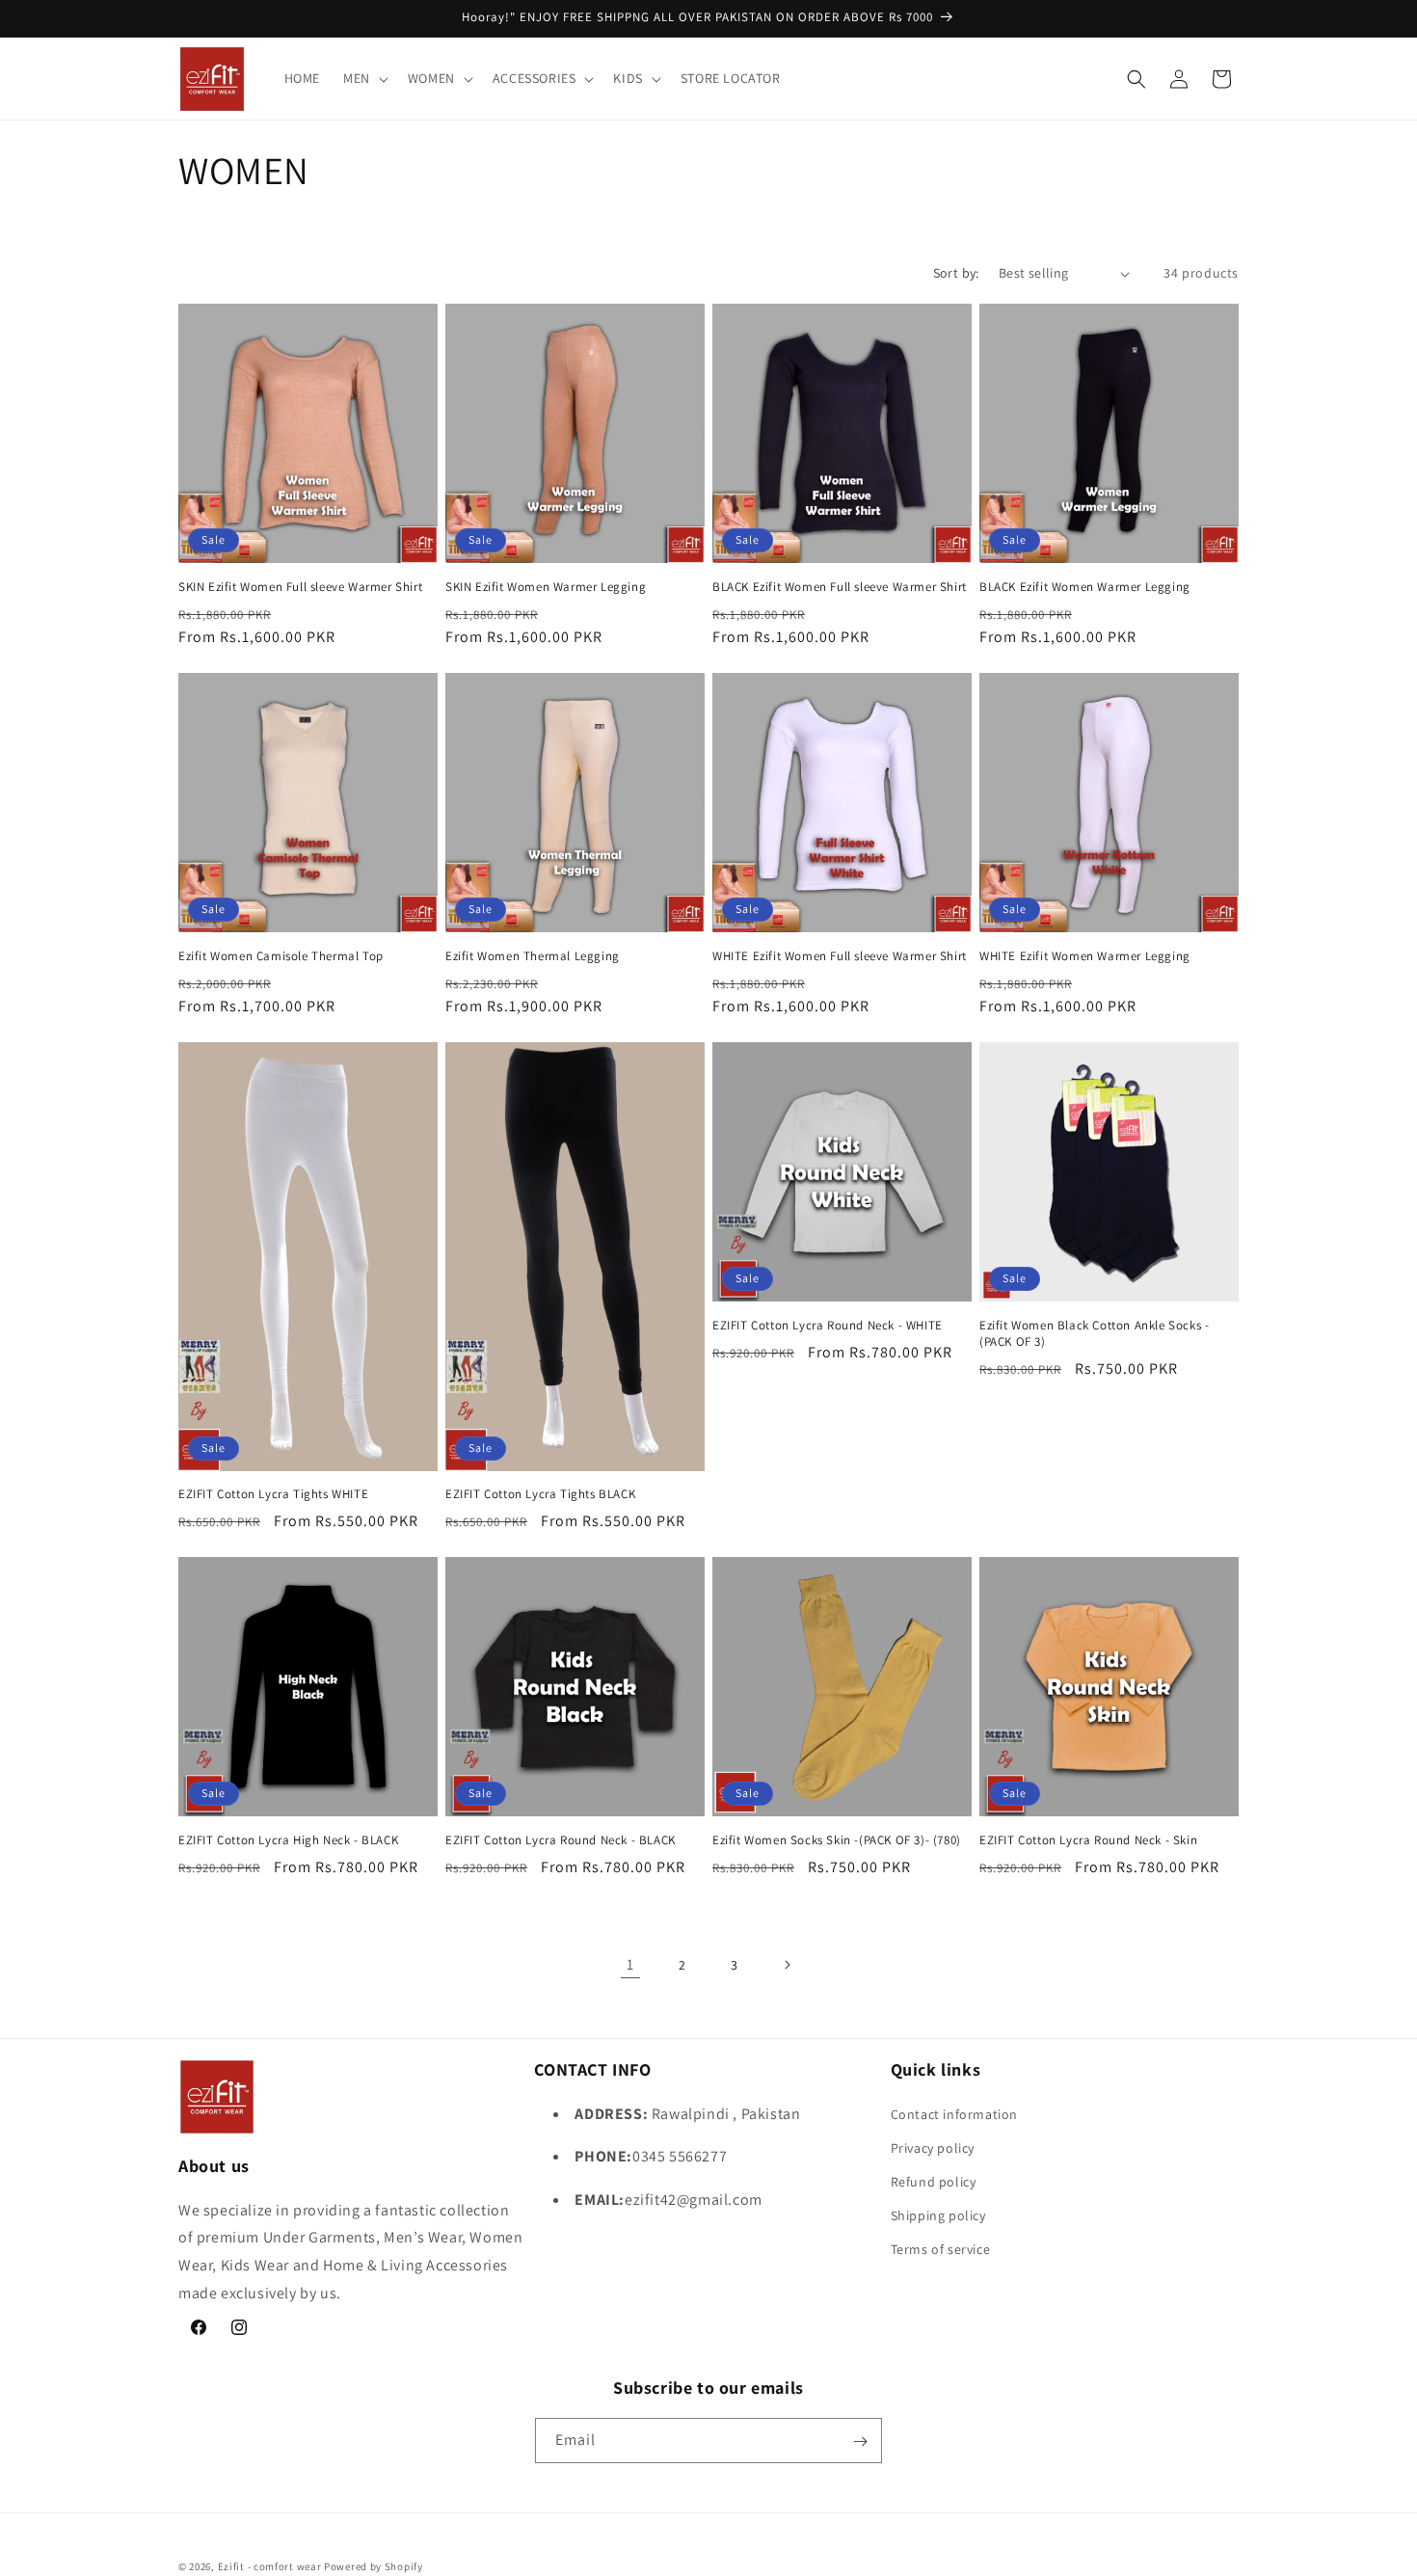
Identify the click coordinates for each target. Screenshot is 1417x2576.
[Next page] (787, 1965)
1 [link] (630, 1964)
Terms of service (941, 2249)
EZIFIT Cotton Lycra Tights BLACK (540, 1494)
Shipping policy (938, 2215)
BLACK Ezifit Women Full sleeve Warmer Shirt (840, 587)
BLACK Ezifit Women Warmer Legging (1085, 587)
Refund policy (934, 2181)
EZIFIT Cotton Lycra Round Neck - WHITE (828, 1326)
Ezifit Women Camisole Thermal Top (281, 956)
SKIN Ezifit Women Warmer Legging (546, 587)
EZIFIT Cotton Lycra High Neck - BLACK (288, 1840)
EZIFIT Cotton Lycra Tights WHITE (273, 1494)
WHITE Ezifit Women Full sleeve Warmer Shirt (840, 956)
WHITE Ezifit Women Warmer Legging (1085, 956)
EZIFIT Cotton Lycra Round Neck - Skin (1088, 1840)
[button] (364, 78)
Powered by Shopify (374, 2566)
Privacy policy (933, 2147)
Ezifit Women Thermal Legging (533, 956)
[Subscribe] (860, 2442)
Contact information (954, 2113)
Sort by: (956, 273)
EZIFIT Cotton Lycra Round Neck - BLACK (561, 1840)
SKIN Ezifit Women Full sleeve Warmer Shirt (300, 587)
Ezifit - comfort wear (270, 2566)
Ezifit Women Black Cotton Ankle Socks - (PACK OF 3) (1094, 1334)
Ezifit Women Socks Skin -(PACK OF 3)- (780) (837, 1840)
